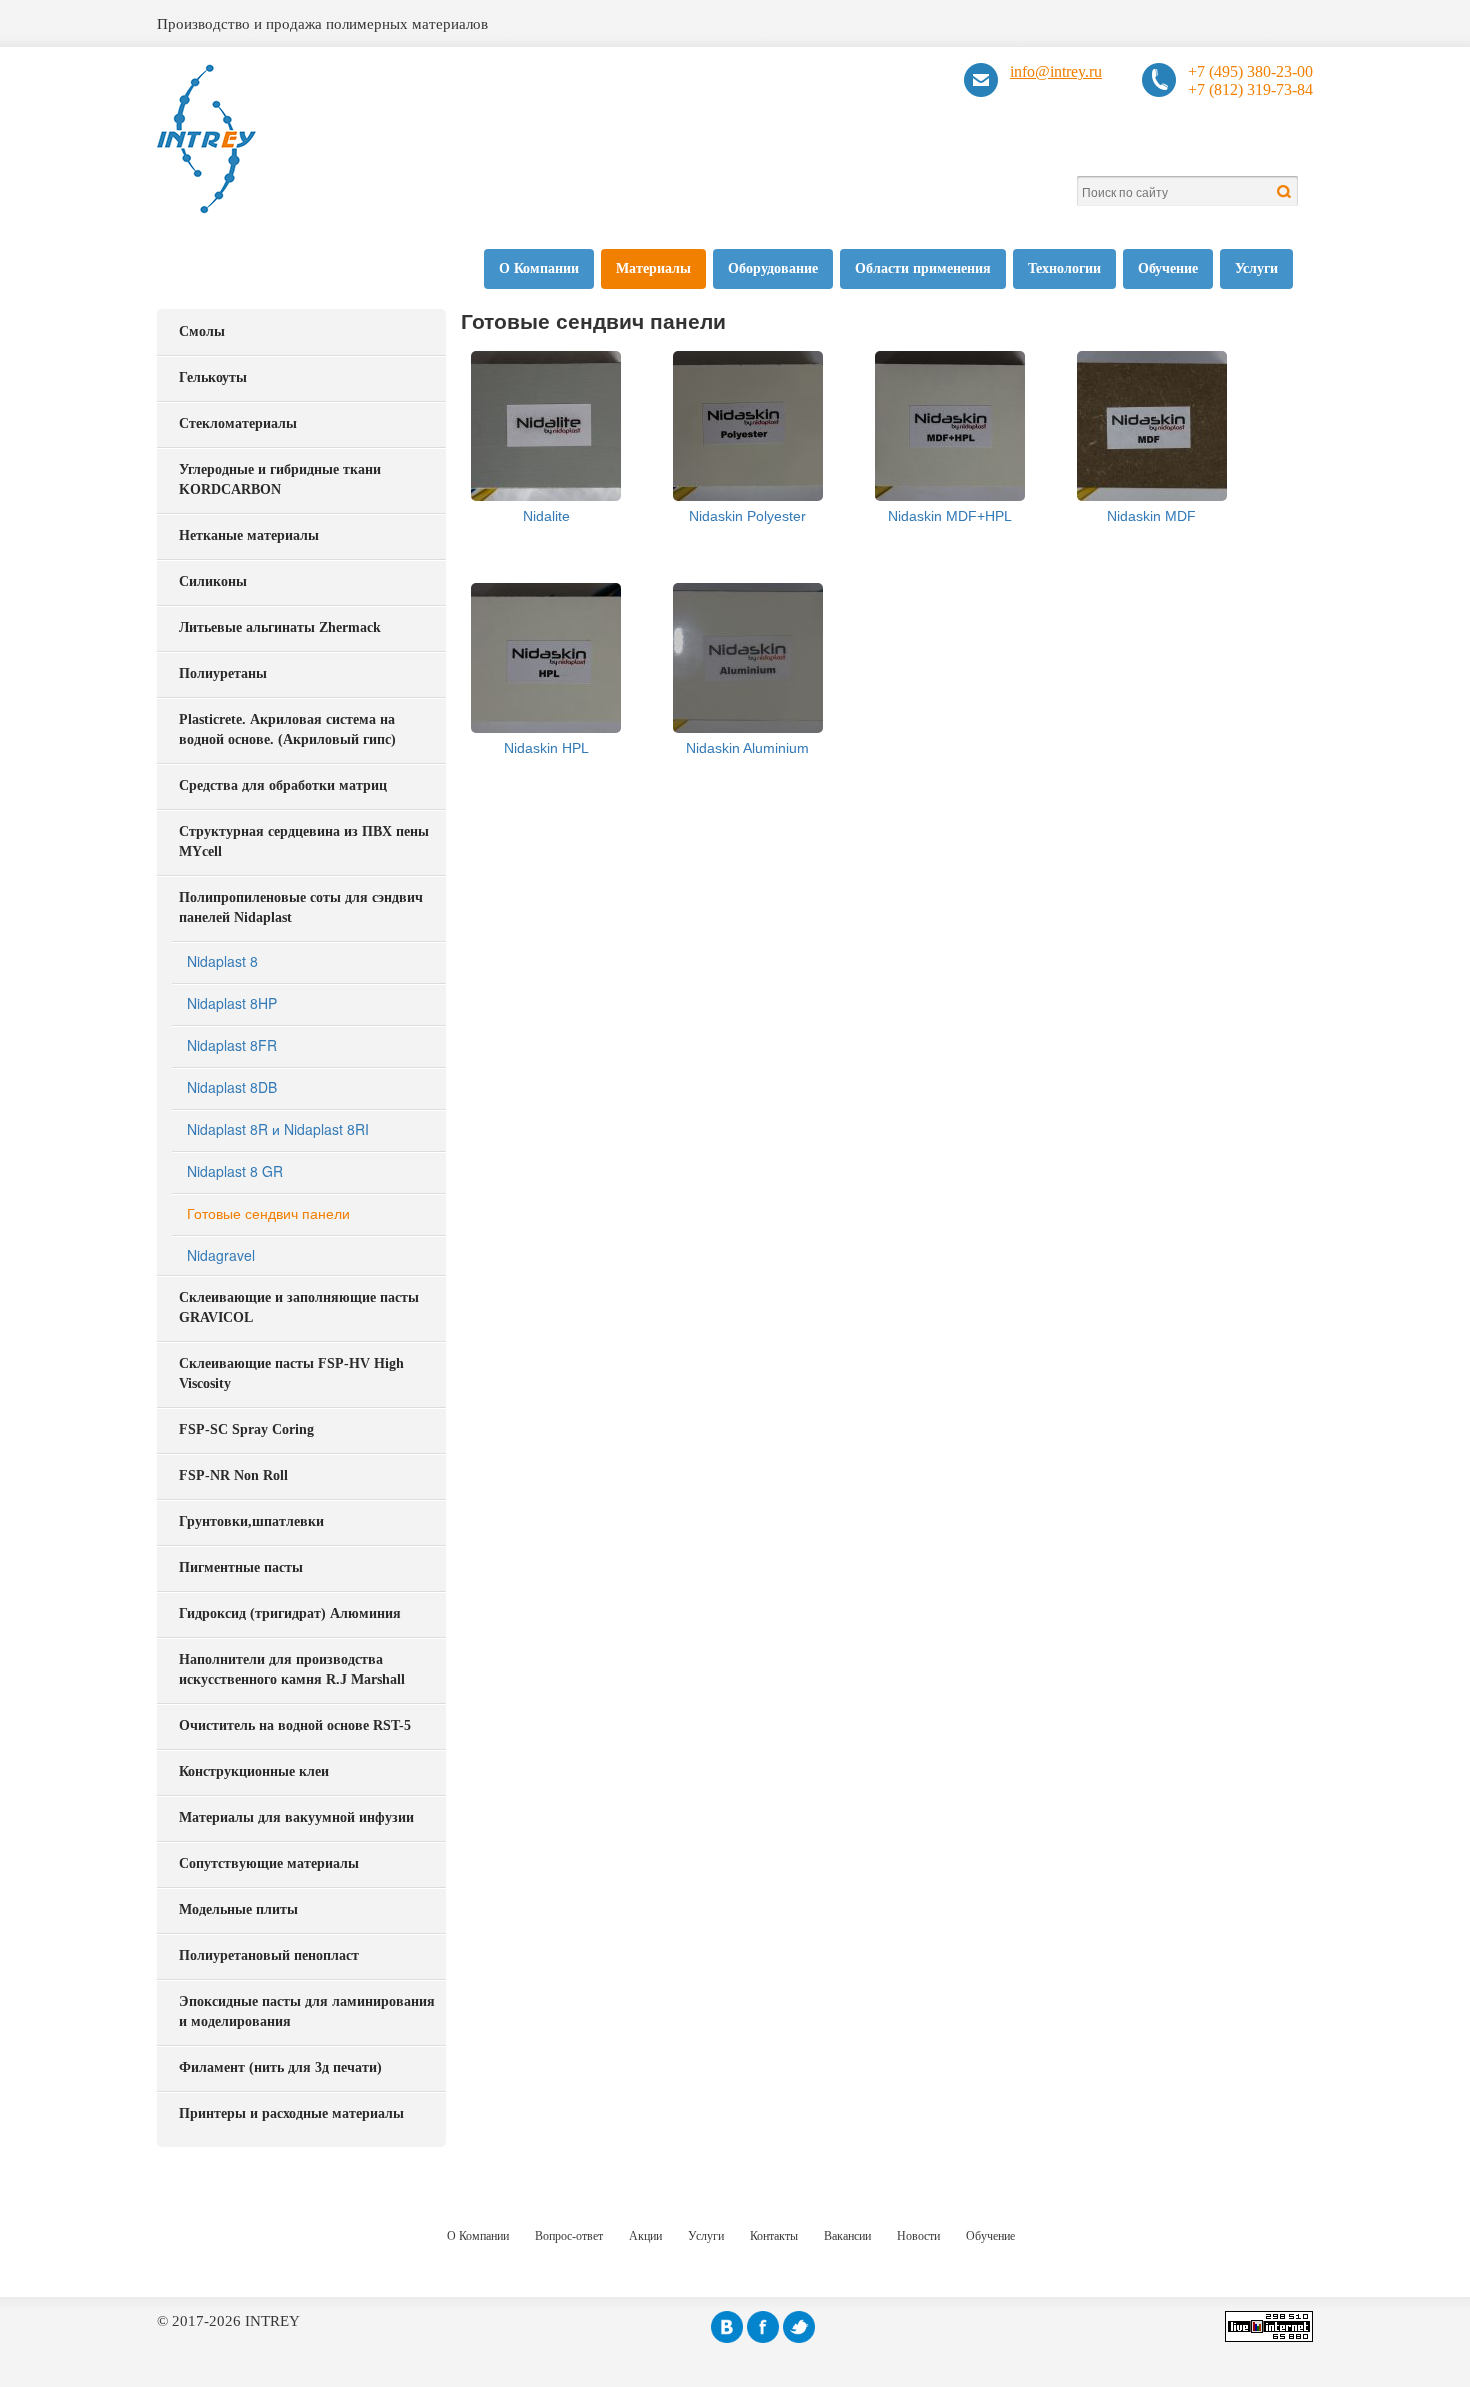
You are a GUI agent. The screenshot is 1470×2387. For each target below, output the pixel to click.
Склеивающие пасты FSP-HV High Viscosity (291, 1373)
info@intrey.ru (1056, 71)
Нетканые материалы (249, 535)
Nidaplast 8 (222, 961)
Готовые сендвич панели (268, 1213)
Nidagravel (221, 1255)
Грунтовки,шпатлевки (251, 1521)
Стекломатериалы (238, 423)
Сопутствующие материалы (269, 1863)
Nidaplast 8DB (232, 1087)
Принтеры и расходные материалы (291, 2113)
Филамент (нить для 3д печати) (280, 2067)
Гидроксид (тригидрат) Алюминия (290, 1613)
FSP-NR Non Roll (233, 1475)
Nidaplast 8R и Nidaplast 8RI (278, 1129)
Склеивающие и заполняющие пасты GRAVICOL (299, 1307)
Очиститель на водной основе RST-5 (295, 1725)
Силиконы (213, 581)
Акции (645, 2236)
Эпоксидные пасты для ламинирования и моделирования (307, 2011)
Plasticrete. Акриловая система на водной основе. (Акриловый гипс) (287, 729)
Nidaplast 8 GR (235, 1171)
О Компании (539, 268)
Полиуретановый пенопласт (269, 1955)
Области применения (923, 268)
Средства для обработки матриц (283, 785)
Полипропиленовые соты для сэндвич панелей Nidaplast (301, 907)
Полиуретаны (223, 673)
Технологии (1064, 268)
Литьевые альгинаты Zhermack (280, 627)
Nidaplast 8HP (232, 1003)
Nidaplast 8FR (232, 1045)
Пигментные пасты (241, 1567)
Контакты (774, 2236)
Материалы (653, 268)
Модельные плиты (238, 1909)
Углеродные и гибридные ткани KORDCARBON (280, 479)
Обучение (1168, 268)
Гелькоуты (213, 377)
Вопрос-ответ (569, 2236)
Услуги (1256, 268)
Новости (918, 2236)
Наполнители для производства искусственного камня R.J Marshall (292, 1669)
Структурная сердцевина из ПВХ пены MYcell (304, 841)
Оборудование (773, 268)
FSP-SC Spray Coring (246, 1429)
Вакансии (847, 2236)
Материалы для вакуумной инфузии (296, 1817)
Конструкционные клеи (254, 1771)
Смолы (202, 331)
